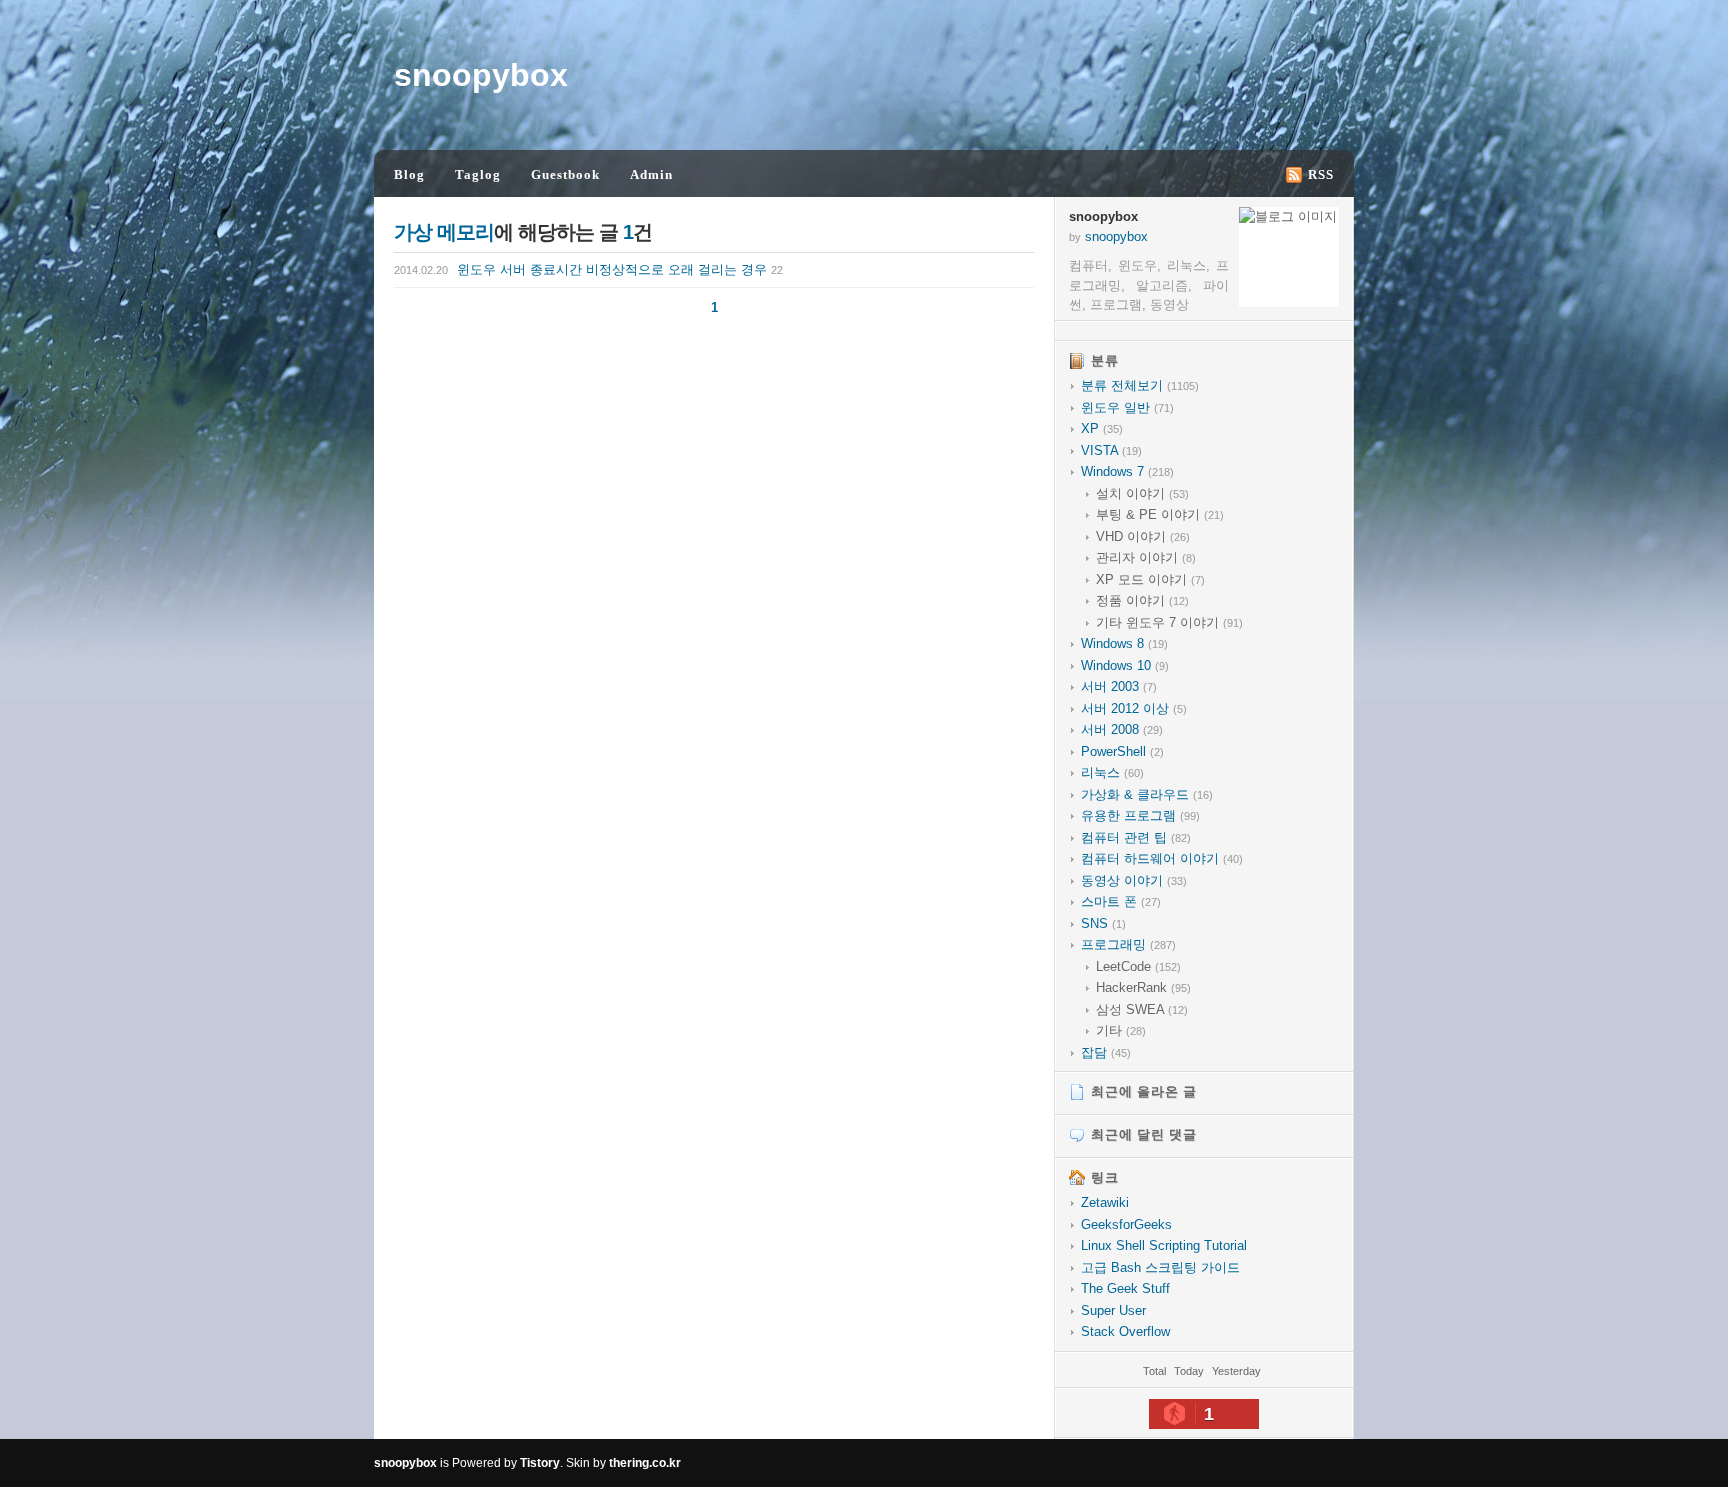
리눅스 (1112, 772)
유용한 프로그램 (1140, 815)
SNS (1103, 923)
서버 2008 (1122, 729)
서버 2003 (1119, 686)
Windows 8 (1124, 643)
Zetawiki (1105, 1202)
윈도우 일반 (1127, 407)
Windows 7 (1127, 471)
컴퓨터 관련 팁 (1136, 837)
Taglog (478, 174)
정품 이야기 (1142, 600)
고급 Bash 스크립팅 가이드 (1160, 1267)
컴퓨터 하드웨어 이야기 (1162, 858)
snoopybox (481, 75)
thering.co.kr (645, 1463)
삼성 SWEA (1142, 1009)
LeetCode (1138, 966)
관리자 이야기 (1146, 557)
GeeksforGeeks (1126, 1224)
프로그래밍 (1128, 944)
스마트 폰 (1121, 901)
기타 (1121, 1030)
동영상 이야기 (1134, 880)
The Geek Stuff (1125, 1288)
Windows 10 (1125, 665)
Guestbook (565, 174)
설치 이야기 (1142, 493)
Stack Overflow (1125, 1331)
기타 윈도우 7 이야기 (1169, 622)
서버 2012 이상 (1134, 708)
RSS (1321, 174)
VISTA (1111, 450)
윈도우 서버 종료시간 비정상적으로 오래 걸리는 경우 (588, 269)
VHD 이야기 (1143, 536)
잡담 (1106, 1052)
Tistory (540, 1463)
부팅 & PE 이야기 (1160, 514)
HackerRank (1143, 987)
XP (1102, 428)
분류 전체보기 (1140, 385)
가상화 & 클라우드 (1147, 794)
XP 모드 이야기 (1150, 579)
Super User (1113, 1310)
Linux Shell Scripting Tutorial (1164, 1245)
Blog (409, 174)
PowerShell (1122, 751)
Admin (651, 174)
